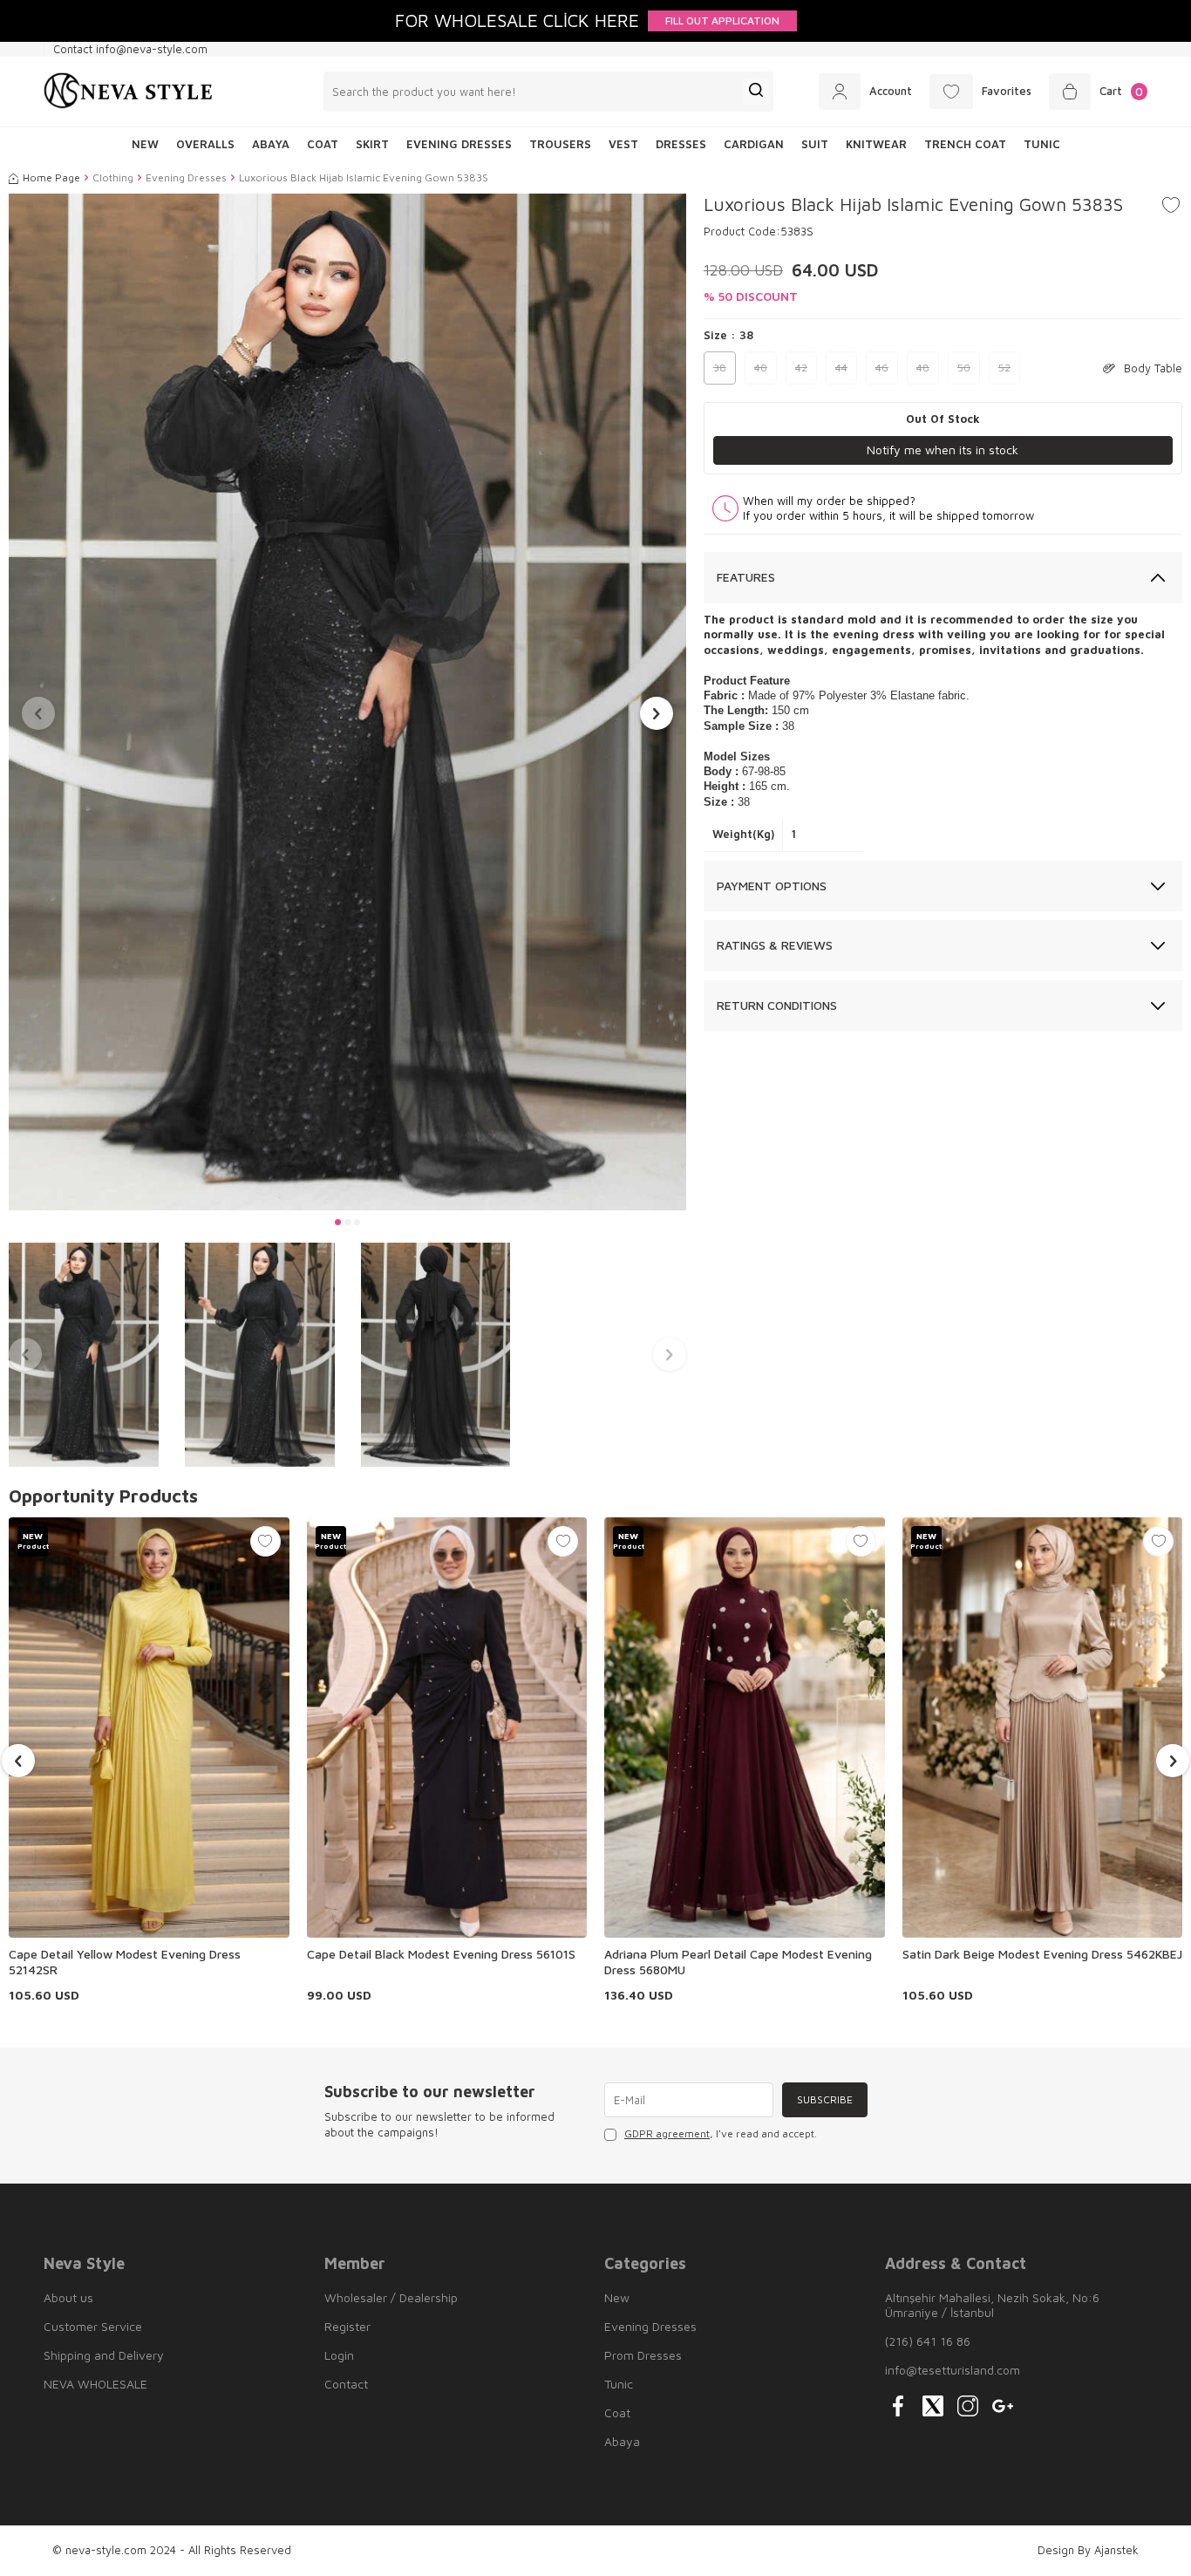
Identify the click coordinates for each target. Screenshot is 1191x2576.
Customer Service (93, 2326)
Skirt (372, 144)
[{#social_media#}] (898, 2406)
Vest (623, 144)
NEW (145, 144)
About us (68, 2297)
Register (347, 2326)
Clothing (113, 177)
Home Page (51, 177)
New (617, 2297)
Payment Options (772, 886)
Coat (323, 144)
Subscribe (825, 2099)
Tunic (1042, 144)
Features (746, 577)
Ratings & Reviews (775, 945)
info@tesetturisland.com (953, 2370)
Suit (815, 144)
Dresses (681, 144)
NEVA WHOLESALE (95, 2384)
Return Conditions (777, 1005)
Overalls (205, 144)
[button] (338, 1222)
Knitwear (876, 144)
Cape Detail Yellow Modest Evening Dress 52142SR (125, 1962)
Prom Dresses (643, 2355)
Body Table (1153, 368)
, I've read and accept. (721, 2133)
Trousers (560, 144)
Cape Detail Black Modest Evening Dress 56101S (441, 1954)
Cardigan (754, 144)
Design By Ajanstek (1088, 2550)
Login (339, 2355)
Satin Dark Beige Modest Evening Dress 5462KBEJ (1042, 1954)
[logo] (128, 92)
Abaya (271, 144)
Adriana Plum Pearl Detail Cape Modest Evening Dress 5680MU (738, 1962)
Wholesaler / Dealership (391, 2297)
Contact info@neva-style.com (130, 49)
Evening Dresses (459, 144)
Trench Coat (965, 144)
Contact (346, 2384)
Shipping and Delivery (104, 2355)
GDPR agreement (667, 2133)
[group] (347, 702)
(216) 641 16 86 (928, 2341)
